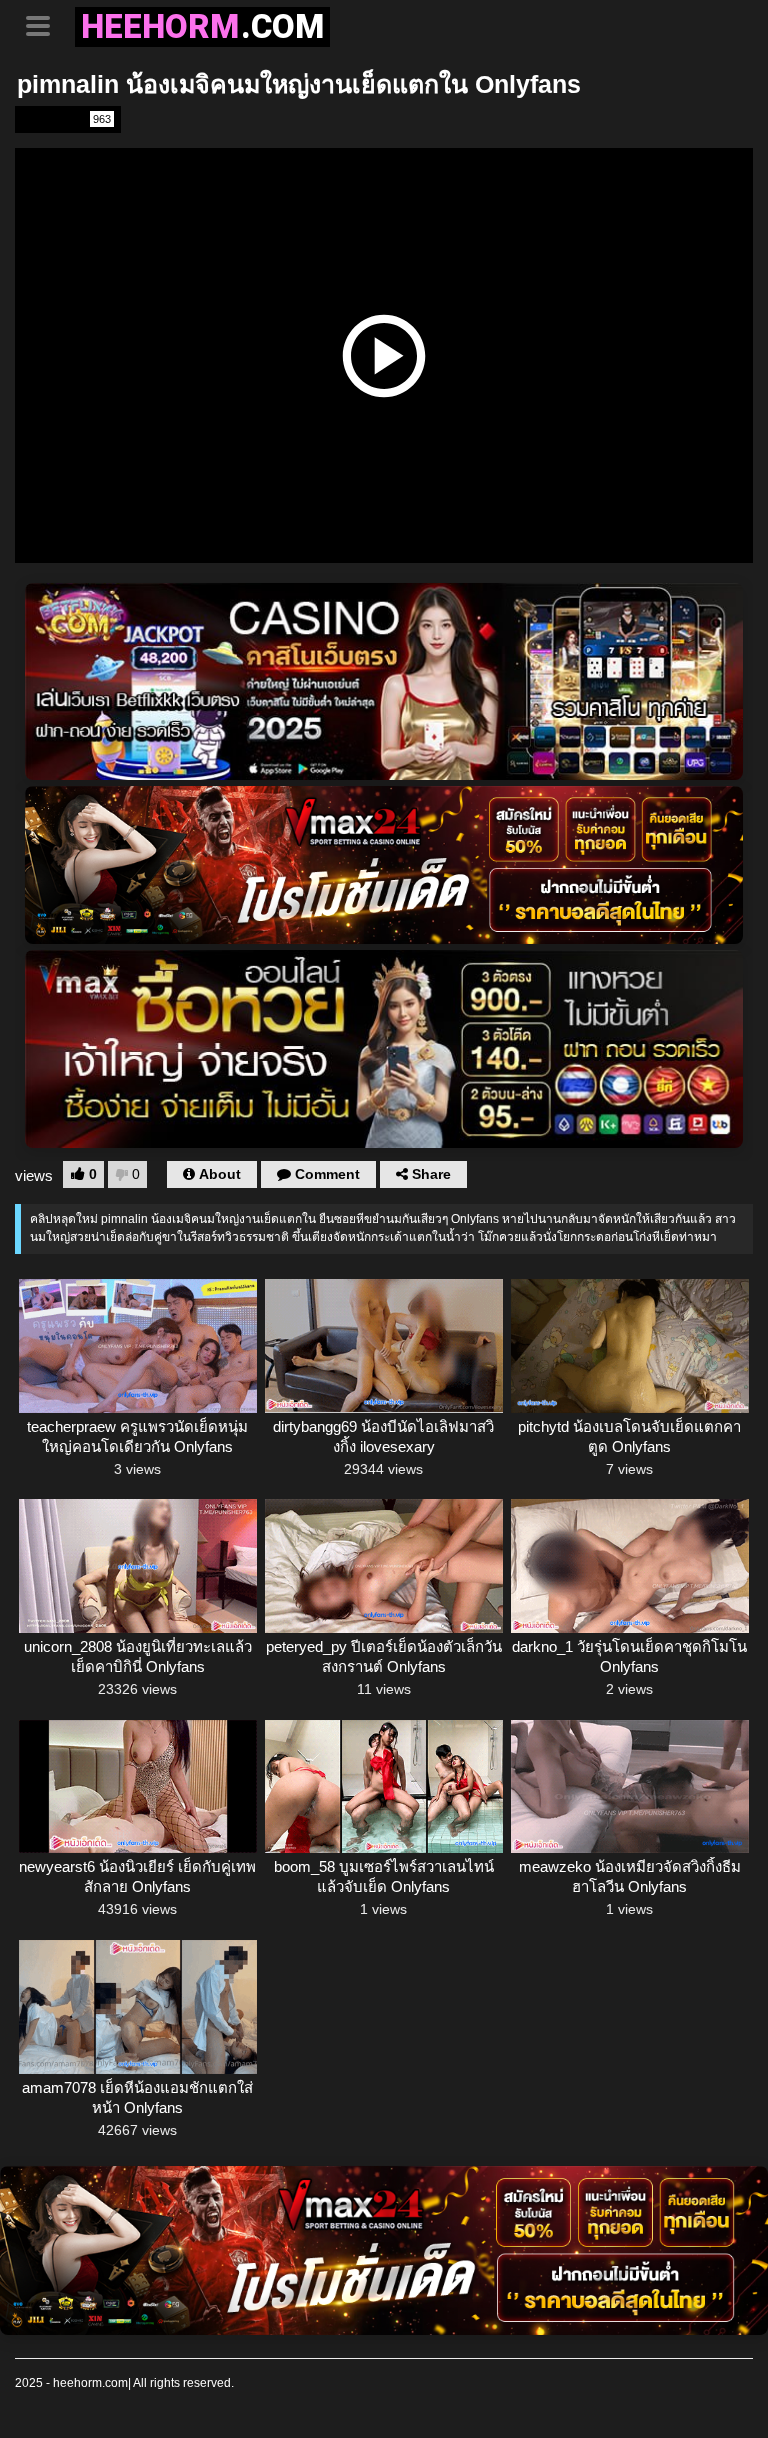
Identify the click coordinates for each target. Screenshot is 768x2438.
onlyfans (66, 119)
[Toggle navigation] (45, 24)
